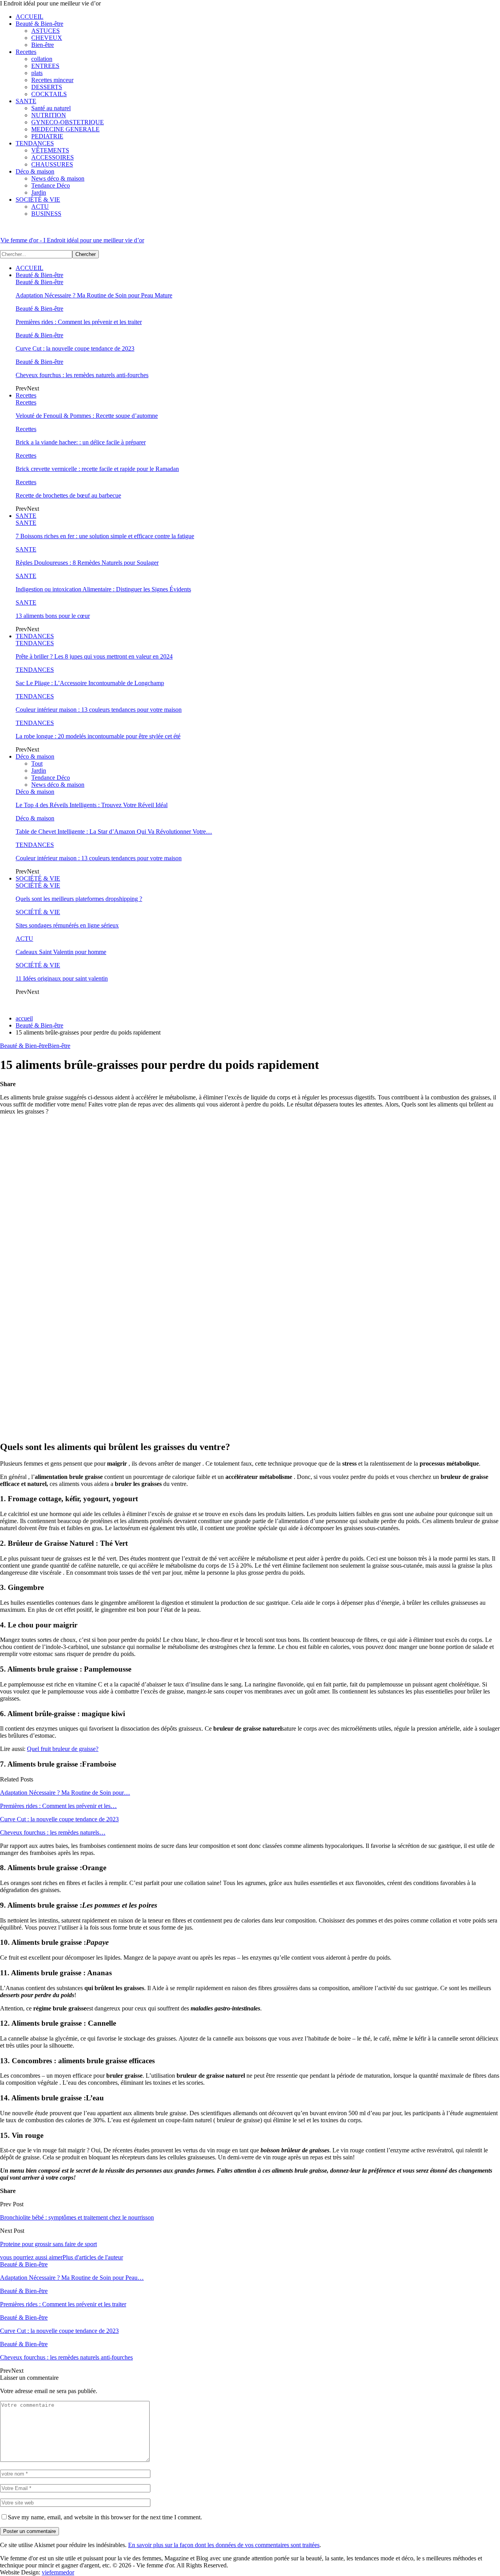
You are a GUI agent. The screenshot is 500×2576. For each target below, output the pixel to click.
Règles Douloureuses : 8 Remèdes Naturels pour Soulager (87, 563)
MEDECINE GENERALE (65, 129)
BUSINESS (46, 214)
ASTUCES (46, 31)
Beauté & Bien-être (39, 24)
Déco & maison (35, 171)
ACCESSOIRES (53, 157)
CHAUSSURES (52, 164)
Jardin (39, 192)
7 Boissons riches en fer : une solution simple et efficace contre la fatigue (105, 536)
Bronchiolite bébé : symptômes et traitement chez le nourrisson (77, 2217)
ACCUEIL (29, 17)
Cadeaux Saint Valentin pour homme (61, 952)
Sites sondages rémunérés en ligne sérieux (67, 925)
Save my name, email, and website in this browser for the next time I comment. (105, 2517)
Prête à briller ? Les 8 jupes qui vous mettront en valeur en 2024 (94, 656)
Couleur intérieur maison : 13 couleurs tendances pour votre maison (99, 710)
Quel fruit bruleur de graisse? (63, 1749)
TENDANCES (35, 143)
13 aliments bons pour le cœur (53, 616)
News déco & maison (58, 178)
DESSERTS (47, 87)
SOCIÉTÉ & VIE (38, 200)
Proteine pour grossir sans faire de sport (48, 2244)
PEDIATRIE (47, 136)
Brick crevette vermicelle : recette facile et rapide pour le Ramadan (97, 469)
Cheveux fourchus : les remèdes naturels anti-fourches (82, 375)
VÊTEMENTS (50, 150)
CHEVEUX (47, 38)
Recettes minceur (52, 80)
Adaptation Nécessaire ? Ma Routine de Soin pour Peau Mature (94, 295)
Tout (37, 763)
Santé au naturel (51, 108)
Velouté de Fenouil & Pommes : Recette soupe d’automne (87, 416)
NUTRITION (49, 115)
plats (37, 73)
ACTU (40, 207)
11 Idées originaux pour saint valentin (62, 978)
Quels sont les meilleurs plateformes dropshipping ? (79, 899)
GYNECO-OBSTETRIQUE (68, 122)
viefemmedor (58, 2572)
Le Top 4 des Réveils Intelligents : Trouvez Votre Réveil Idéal (92, 805)
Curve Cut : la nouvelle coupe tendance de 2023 (75, 348)
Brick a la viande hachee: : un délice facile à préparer (81, 442)
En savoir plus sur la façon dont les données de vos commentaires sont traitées (224, 2545)
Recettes (26, 52)
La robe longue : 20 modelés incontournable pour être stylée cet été (98, 736)
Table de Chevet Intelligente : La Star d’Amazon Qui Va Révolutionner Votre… (114, 832)
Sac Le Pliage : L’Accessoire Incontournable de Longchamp (90, 683)
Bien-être (43, 45)
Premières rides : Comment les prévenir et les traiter (79, 322)
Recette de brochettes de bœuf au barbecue (68, 495)
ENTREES (45, 66)
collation (42, 59)
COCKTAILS (49, 94)
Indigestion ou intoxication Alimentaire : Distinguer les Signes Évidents (103, 589)
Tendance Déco (51, 185)
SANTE (26, 101)
